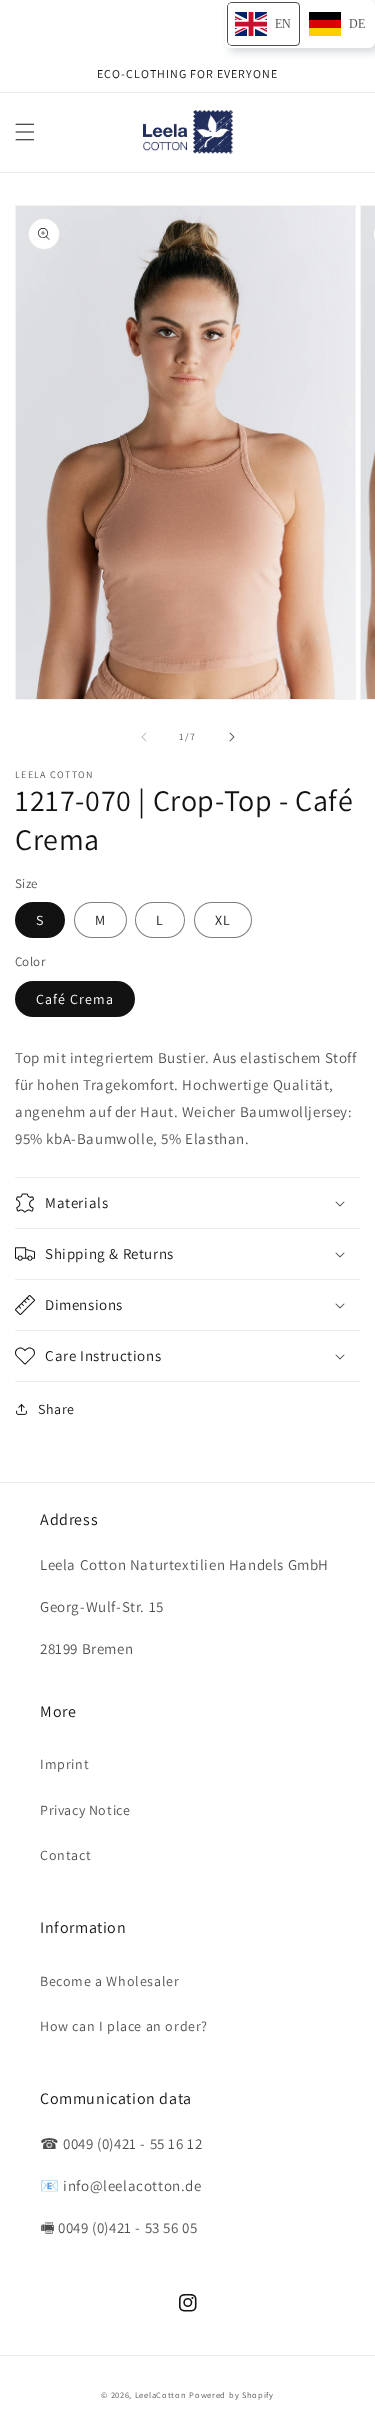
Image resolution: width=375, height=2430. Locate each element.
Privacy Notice (85, 1810)
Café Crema (75, 999)
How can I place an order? (124, 2026)
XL (223, 920)
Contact (65, 1855)
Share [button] (56, 1409)
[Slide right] (232, 737)
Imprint (64, 1764)
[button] (25, 132)
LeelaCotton (161, 2394)
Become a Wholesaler (109, 1981)
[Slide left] (144, 737)
